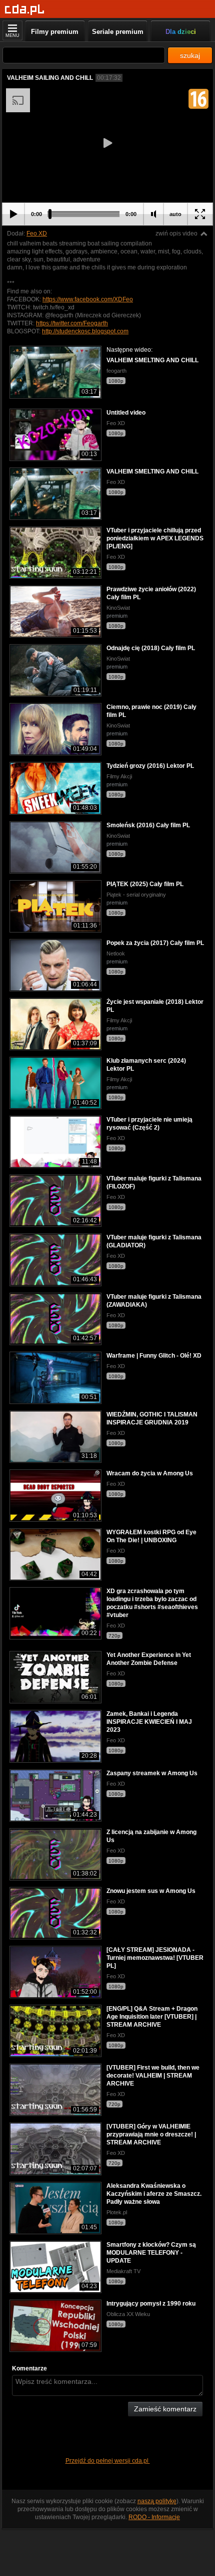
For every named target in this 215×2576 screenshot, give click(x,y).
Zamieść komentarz (165, 2409)
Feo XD (37, 234)
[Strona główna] (25, 10)
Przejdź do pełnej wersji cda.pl (108, 2461)
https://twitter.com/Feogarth (72, 323)
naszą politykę (157, 2501)
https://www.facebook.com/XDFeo (88, 299)
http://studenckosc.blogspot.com (85, 331)
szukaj (190, 55)
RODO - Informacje (154, 2517)
